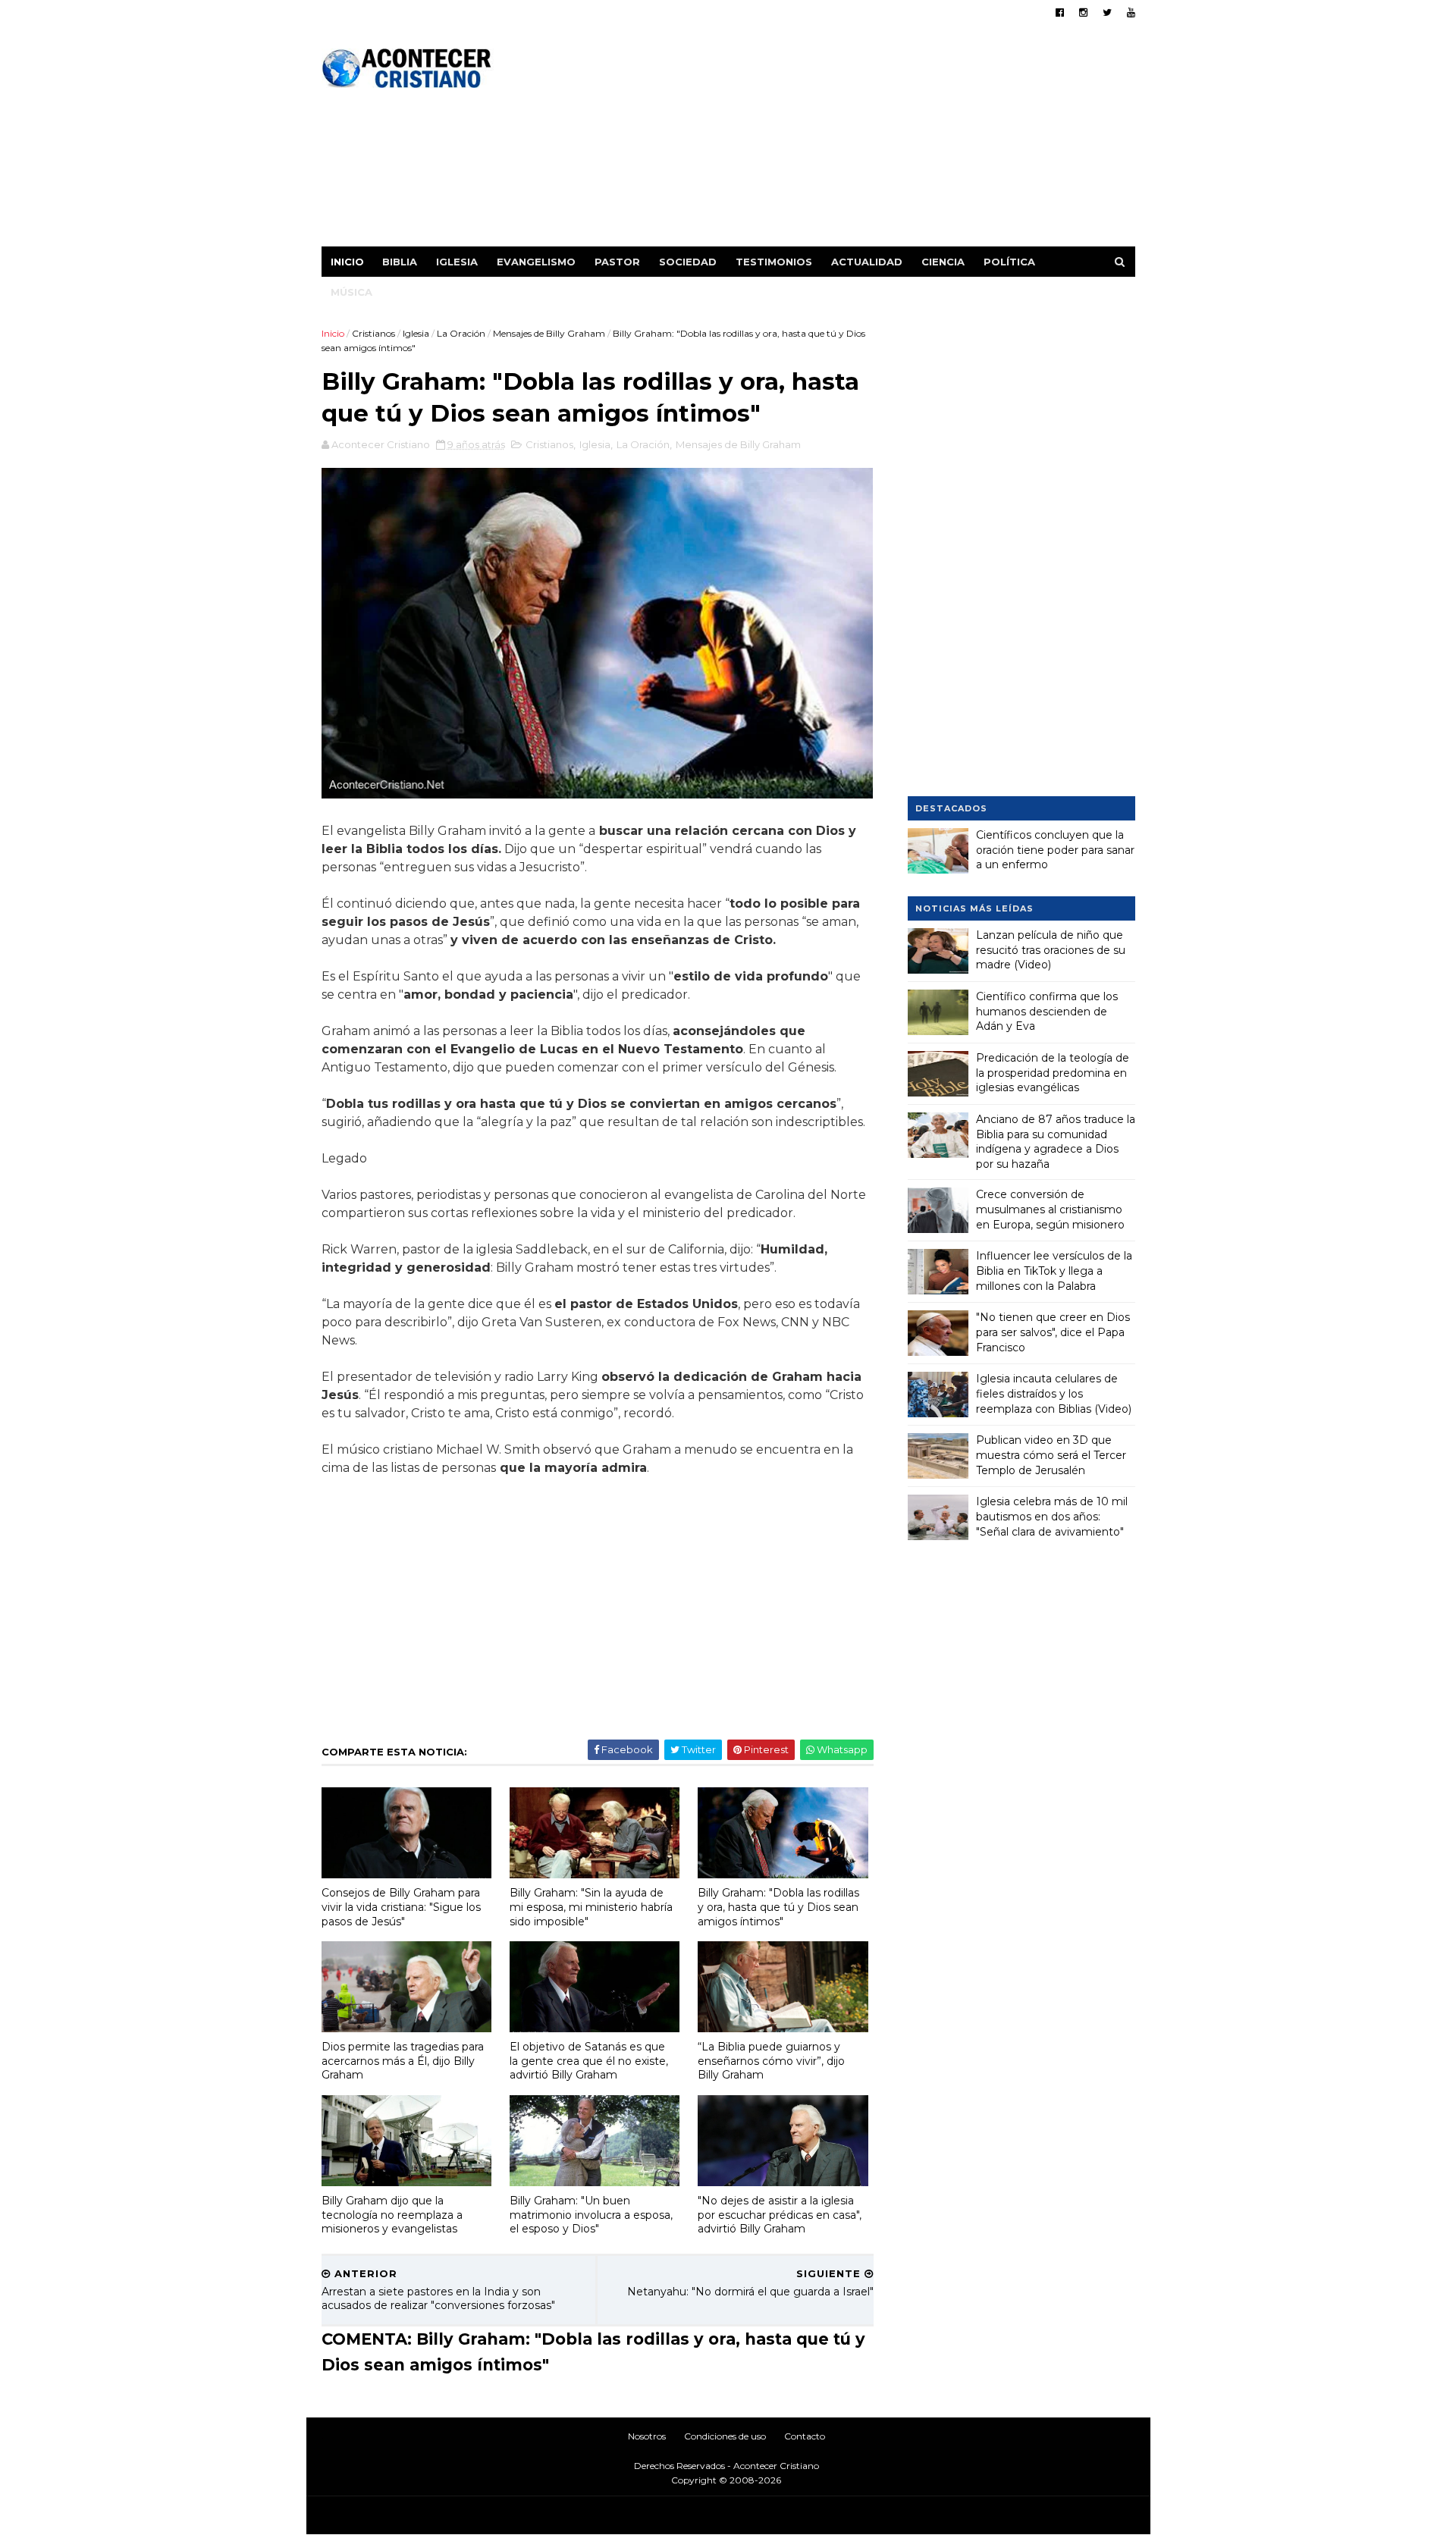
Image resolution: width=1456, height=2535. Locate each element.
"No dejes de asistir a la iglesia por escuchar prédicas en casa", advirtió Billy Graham (780, 2215)
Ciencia (943, 262)
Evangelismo (536, 262)
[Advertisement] (859, 140)
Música (351, 292)
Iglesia (457, 262)
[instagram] (1083, 13)
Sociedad (688, 262)
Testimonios (774, 262)
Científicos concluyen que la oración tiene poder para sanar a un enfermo (1055, 850)
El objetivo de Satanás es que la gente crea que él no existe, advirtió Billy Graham (589, 2061)
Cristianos (373, 333)
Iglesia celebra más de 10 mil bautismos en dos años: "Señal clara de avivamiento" (1052, 1516)
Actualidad (867, 262)
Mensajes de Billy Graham (549, 333)
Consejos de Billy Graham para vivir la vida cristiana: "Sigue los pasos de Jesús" (401, 1907)
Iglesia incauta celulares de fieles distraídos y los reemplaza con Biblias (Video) (1054, 1393)
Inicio (347, 262)
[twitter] (1107, 13)
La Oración (461, 333)
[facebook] (1060, 13)
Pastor (617, 262)
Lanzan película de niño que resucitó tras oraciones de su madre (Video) (1051, 950)
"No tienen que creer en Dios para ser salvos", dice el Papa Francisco (1053, 1332)
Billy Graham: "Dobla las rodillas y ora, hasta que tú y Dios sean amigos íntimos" (778, 1907)
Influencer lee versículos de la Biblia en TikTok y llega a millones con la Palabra (1054, 1271)
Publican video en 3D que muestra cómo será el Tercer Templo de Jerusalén (1051, 1455)
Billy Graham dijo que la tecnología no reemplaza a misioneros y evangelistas (392, 2215)
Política (1009, 262)
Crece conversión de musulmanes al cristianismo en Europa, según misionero (1050, 1209)
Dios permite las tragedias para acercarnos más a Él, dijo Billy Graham (403, 2061)
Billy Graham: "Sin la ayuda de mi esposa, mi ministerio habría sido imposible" (591, 1907)
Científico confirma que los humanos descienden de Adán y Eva (1047, 1011)
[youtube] (1131, 13)
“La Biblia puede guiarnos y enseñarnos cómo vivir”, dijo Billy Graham (771, 2061)
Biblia (400, 262)
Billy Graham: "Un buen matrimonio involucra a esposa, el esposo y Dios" (591, 2215)
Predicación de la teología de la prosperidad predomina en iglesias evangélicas (1053, 1073)
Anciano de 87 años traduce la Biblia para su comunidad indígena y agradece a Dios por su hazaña (1056, 1142)
